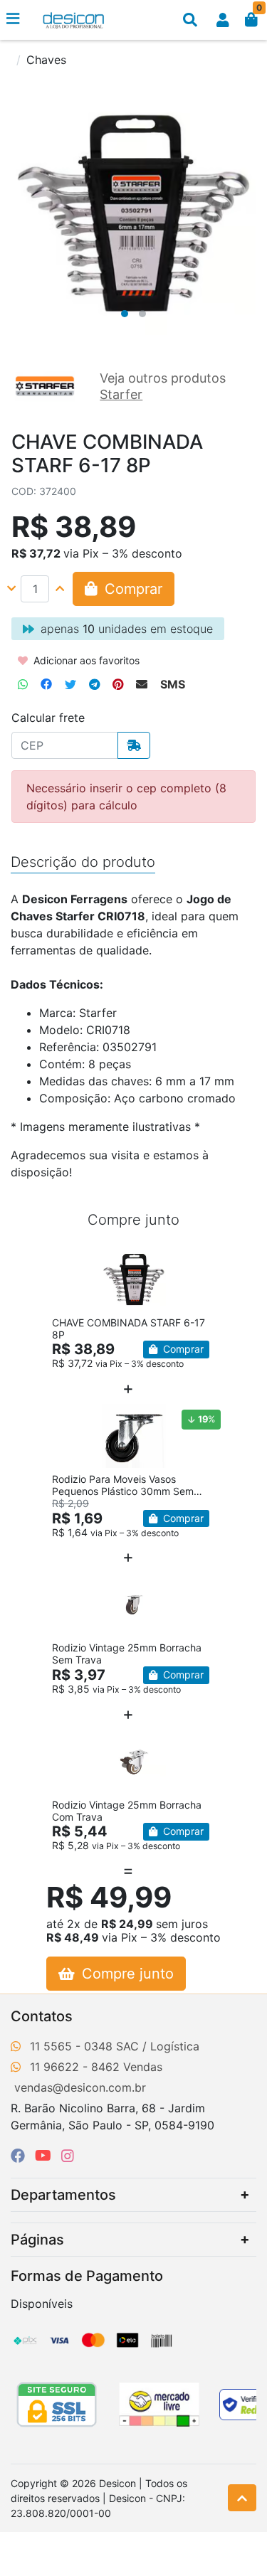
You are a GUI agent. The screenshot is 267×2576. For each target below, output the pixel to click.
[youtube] (45, 2156)
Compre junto (126, 1974)
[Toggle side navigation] (14, 19)
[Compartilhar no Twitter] (70, 684)
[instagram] (68, 2156)
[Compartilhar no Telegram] (94, 684)
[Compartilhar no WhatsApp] (23, 684)
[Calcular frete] (134, 745)
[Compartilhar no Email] (142, 684)
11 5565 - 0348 (71, 2046)
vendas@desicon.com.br (80, 2087)
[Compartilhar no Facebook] (46, 684)
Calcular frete (48, 718)
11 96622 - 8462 (75, 2067)
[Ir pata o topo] (242, 2498)
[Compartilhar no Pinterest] (118, 684)
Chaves (46, 60)
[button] (223, 20)
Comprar (182, 1349)
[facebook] (20, 2156)
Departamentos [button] (63, 2195)
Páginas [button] (37, 2240)
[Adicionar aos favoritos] (70, 1260)
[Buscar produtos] (190, 20)
